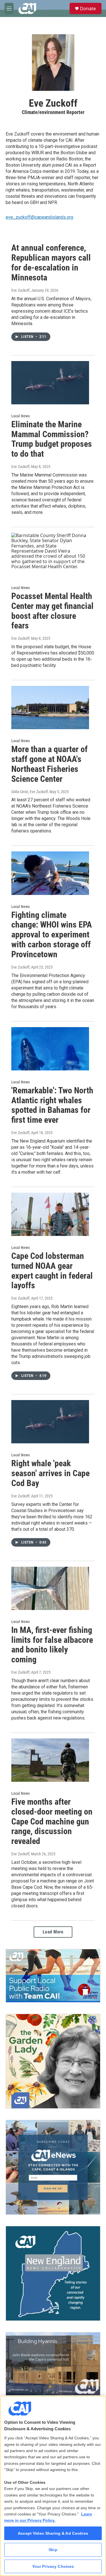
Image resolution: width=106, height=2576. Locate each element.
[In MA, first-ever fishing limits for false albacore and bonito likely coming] (50, 1588)
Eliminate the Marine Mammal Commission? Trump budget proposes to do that (52, 439)
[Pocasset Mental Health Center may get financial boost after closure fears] (50, 554)
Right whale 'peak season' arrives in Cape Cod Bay (50, 1473)
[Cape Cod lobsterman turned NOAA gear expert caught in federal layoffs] (50, 1214)
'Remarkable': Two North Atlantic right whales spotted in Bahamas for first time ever (52, 1105)
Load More (53, 1932)
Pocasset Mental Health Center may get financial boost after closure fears (52, 611)
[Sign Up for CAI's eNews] (53, 2167)
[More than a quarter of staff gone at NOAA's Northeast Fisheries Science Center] (50, 708)
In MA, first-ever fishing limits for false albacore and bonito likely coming (52, 1645)
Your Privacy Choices (53, 2566)
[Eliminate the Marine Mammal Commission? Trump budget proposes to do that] (50, 383)
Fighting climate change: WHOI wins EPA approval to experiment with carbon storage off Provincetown (52, 935)
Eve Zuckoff (20, 290)
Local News (20, 416)
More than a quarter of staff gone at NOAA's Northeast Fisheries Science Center (49, 764)
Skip (53, 2550)
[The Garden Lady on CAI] (53, 2061)
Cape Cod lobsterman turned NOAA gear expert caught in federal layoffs (52, 1271)
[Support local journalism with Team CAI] (53, 1976)
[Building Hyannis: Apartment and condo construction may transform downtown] (53, 2364)
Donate (88, 8)
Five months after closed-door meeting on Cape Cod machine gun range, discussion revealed (52, 1821)
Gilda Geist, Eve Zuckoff (30, 792)
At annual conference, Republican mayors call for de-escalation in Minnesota (51, 262)
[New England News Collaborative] (53, 2273)
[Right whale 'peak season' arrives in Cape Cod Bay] (50, 1422)
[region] (53, 2486)
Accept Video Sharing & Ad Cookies (53, 2533)
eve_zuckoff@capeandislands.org (39, 217)
